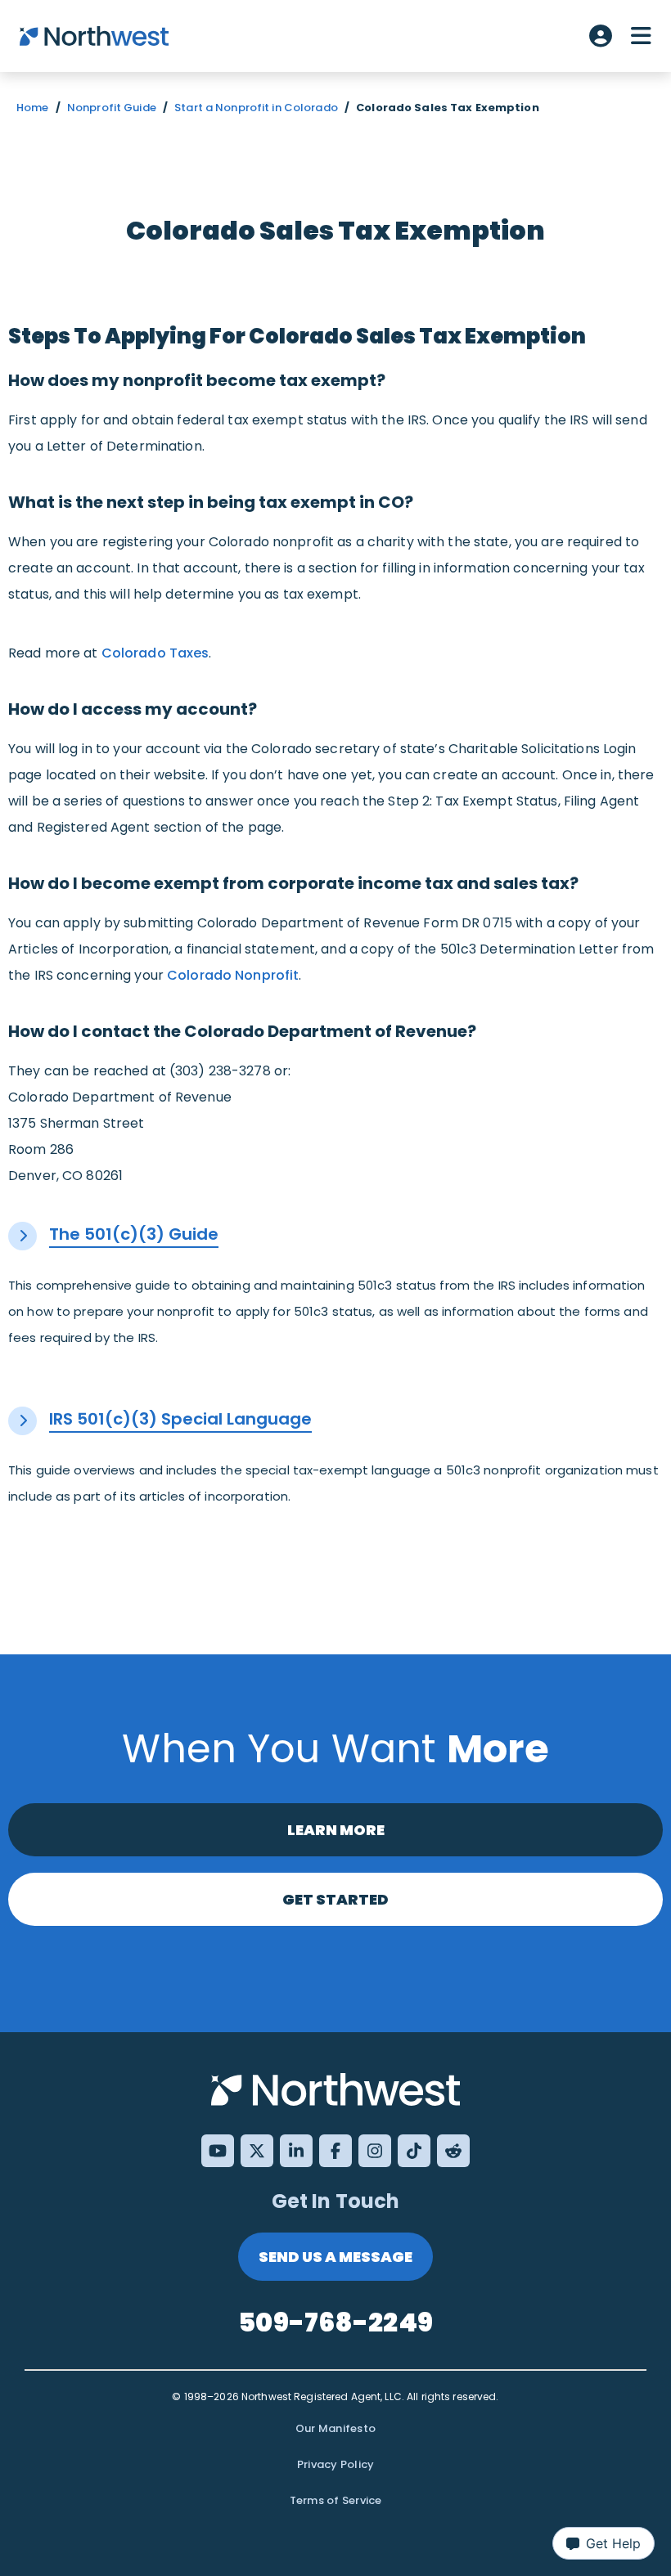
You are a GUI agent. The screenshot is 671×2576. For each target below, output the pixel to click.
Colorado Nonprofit (233, 975)
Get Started (335, 1899)
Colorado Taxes (155, 653)
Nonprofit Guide (112, 108)
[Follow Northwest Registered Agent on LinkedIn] (296, 2151)
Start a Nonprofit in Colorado (256, 108)
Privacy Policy (336, 2464)
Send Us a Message (335, 2257)
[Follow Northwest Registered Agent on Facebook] (335, 2151)
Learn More (336, 1830)
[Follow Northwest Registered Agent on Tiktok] (414, 2151)
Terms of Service (336, 2500)
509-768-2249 (335, 2322)
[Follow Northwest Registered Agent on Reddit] (453, 2151)
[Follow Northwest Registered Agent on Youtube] (218, 2151)
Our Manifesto (335, 2428)
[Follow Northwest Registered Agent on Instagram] (375, 2151)
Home (33, 108)
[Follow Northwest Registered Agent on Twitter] (257, 2151)
